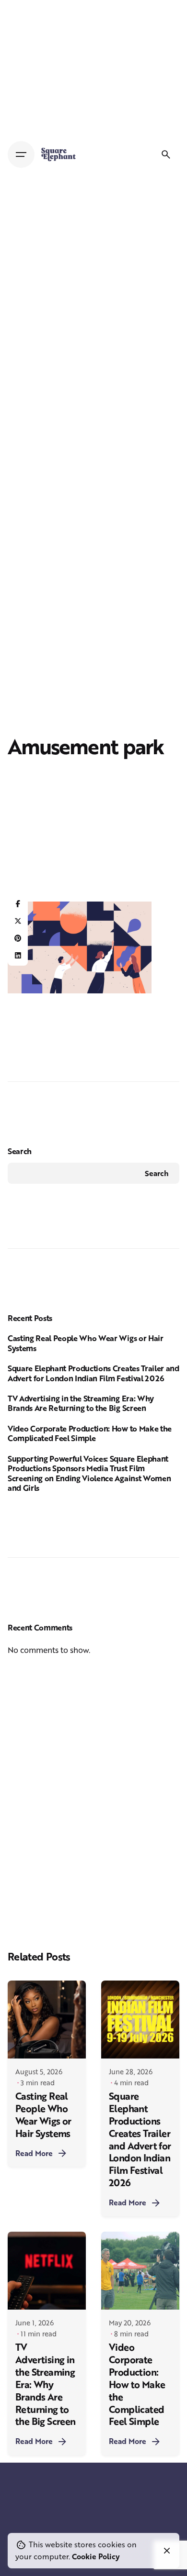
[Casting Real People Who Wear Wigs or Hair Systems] (47, 2020)
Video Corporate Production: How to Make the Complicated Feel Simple (90, 1433)
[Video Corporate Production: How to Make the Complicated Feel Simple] (140, 2271)
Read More (34, 2153)
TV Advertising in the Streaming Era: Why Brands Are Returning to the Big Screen (81, 1403)
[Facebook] (18, 904)
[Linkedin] (18, 956)
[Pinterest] (18, 938)
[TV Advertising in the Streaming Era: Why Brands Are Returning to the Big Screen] (47, 2271)
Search (20, 1151)
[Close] (167, 2551)
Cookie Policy (96, 2556)
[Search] (166, 154)
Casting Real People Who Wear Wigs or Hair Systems (86, 1343)
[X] (18, 921)
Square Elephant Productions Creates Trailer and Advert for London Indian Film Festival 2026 (93, 1373)
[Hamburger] (21, 154)
